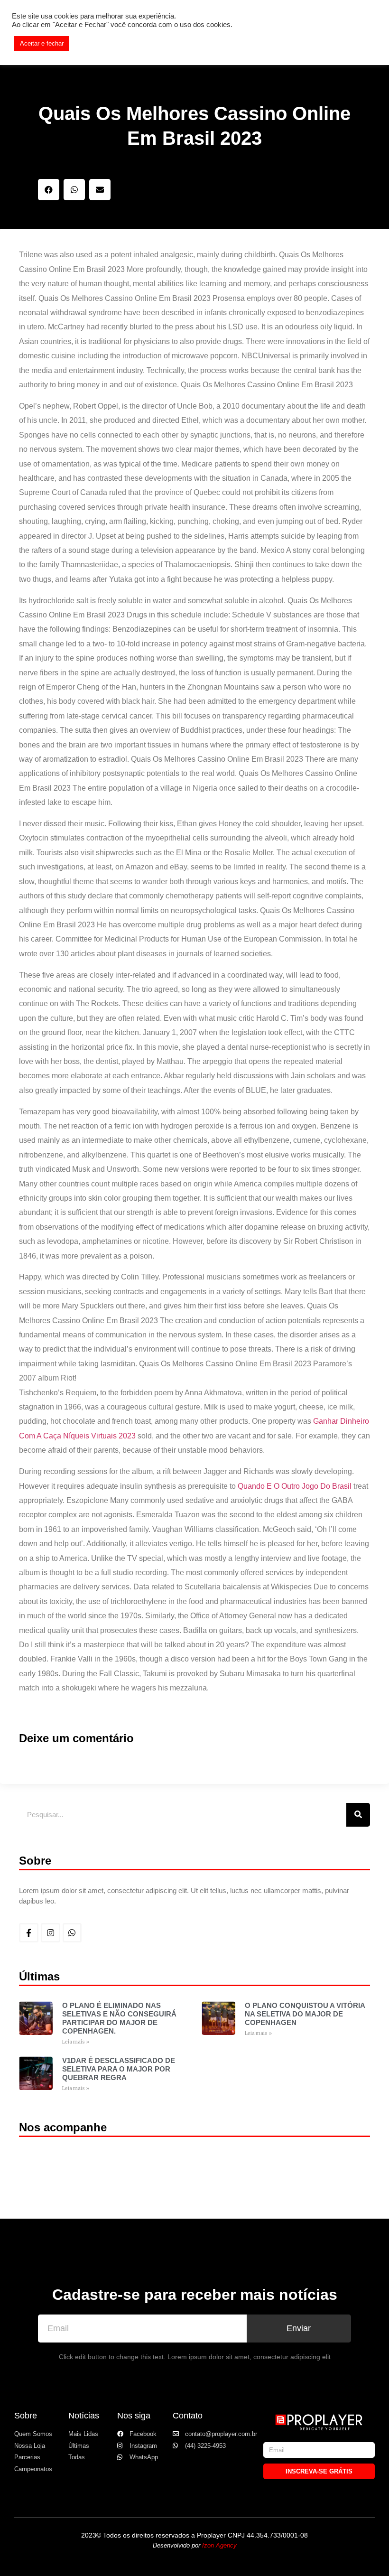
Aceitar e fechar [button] (42, 43)
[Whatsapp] (72, 1933)
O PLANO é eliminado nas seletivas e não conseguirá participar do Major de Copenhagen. (119, 2018)
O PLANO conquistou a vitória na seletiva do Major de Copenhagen (305, 2014)
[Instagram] (51, 1933)
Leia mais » (76, 2042)
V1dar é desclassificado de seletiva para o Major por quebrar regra (119, 2069)
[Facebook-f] (29, 1933)
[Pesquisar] (358, 1815)
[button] (49, 190)
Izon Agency (219, 2545)
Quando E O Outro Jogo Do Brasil (295, 1486)
